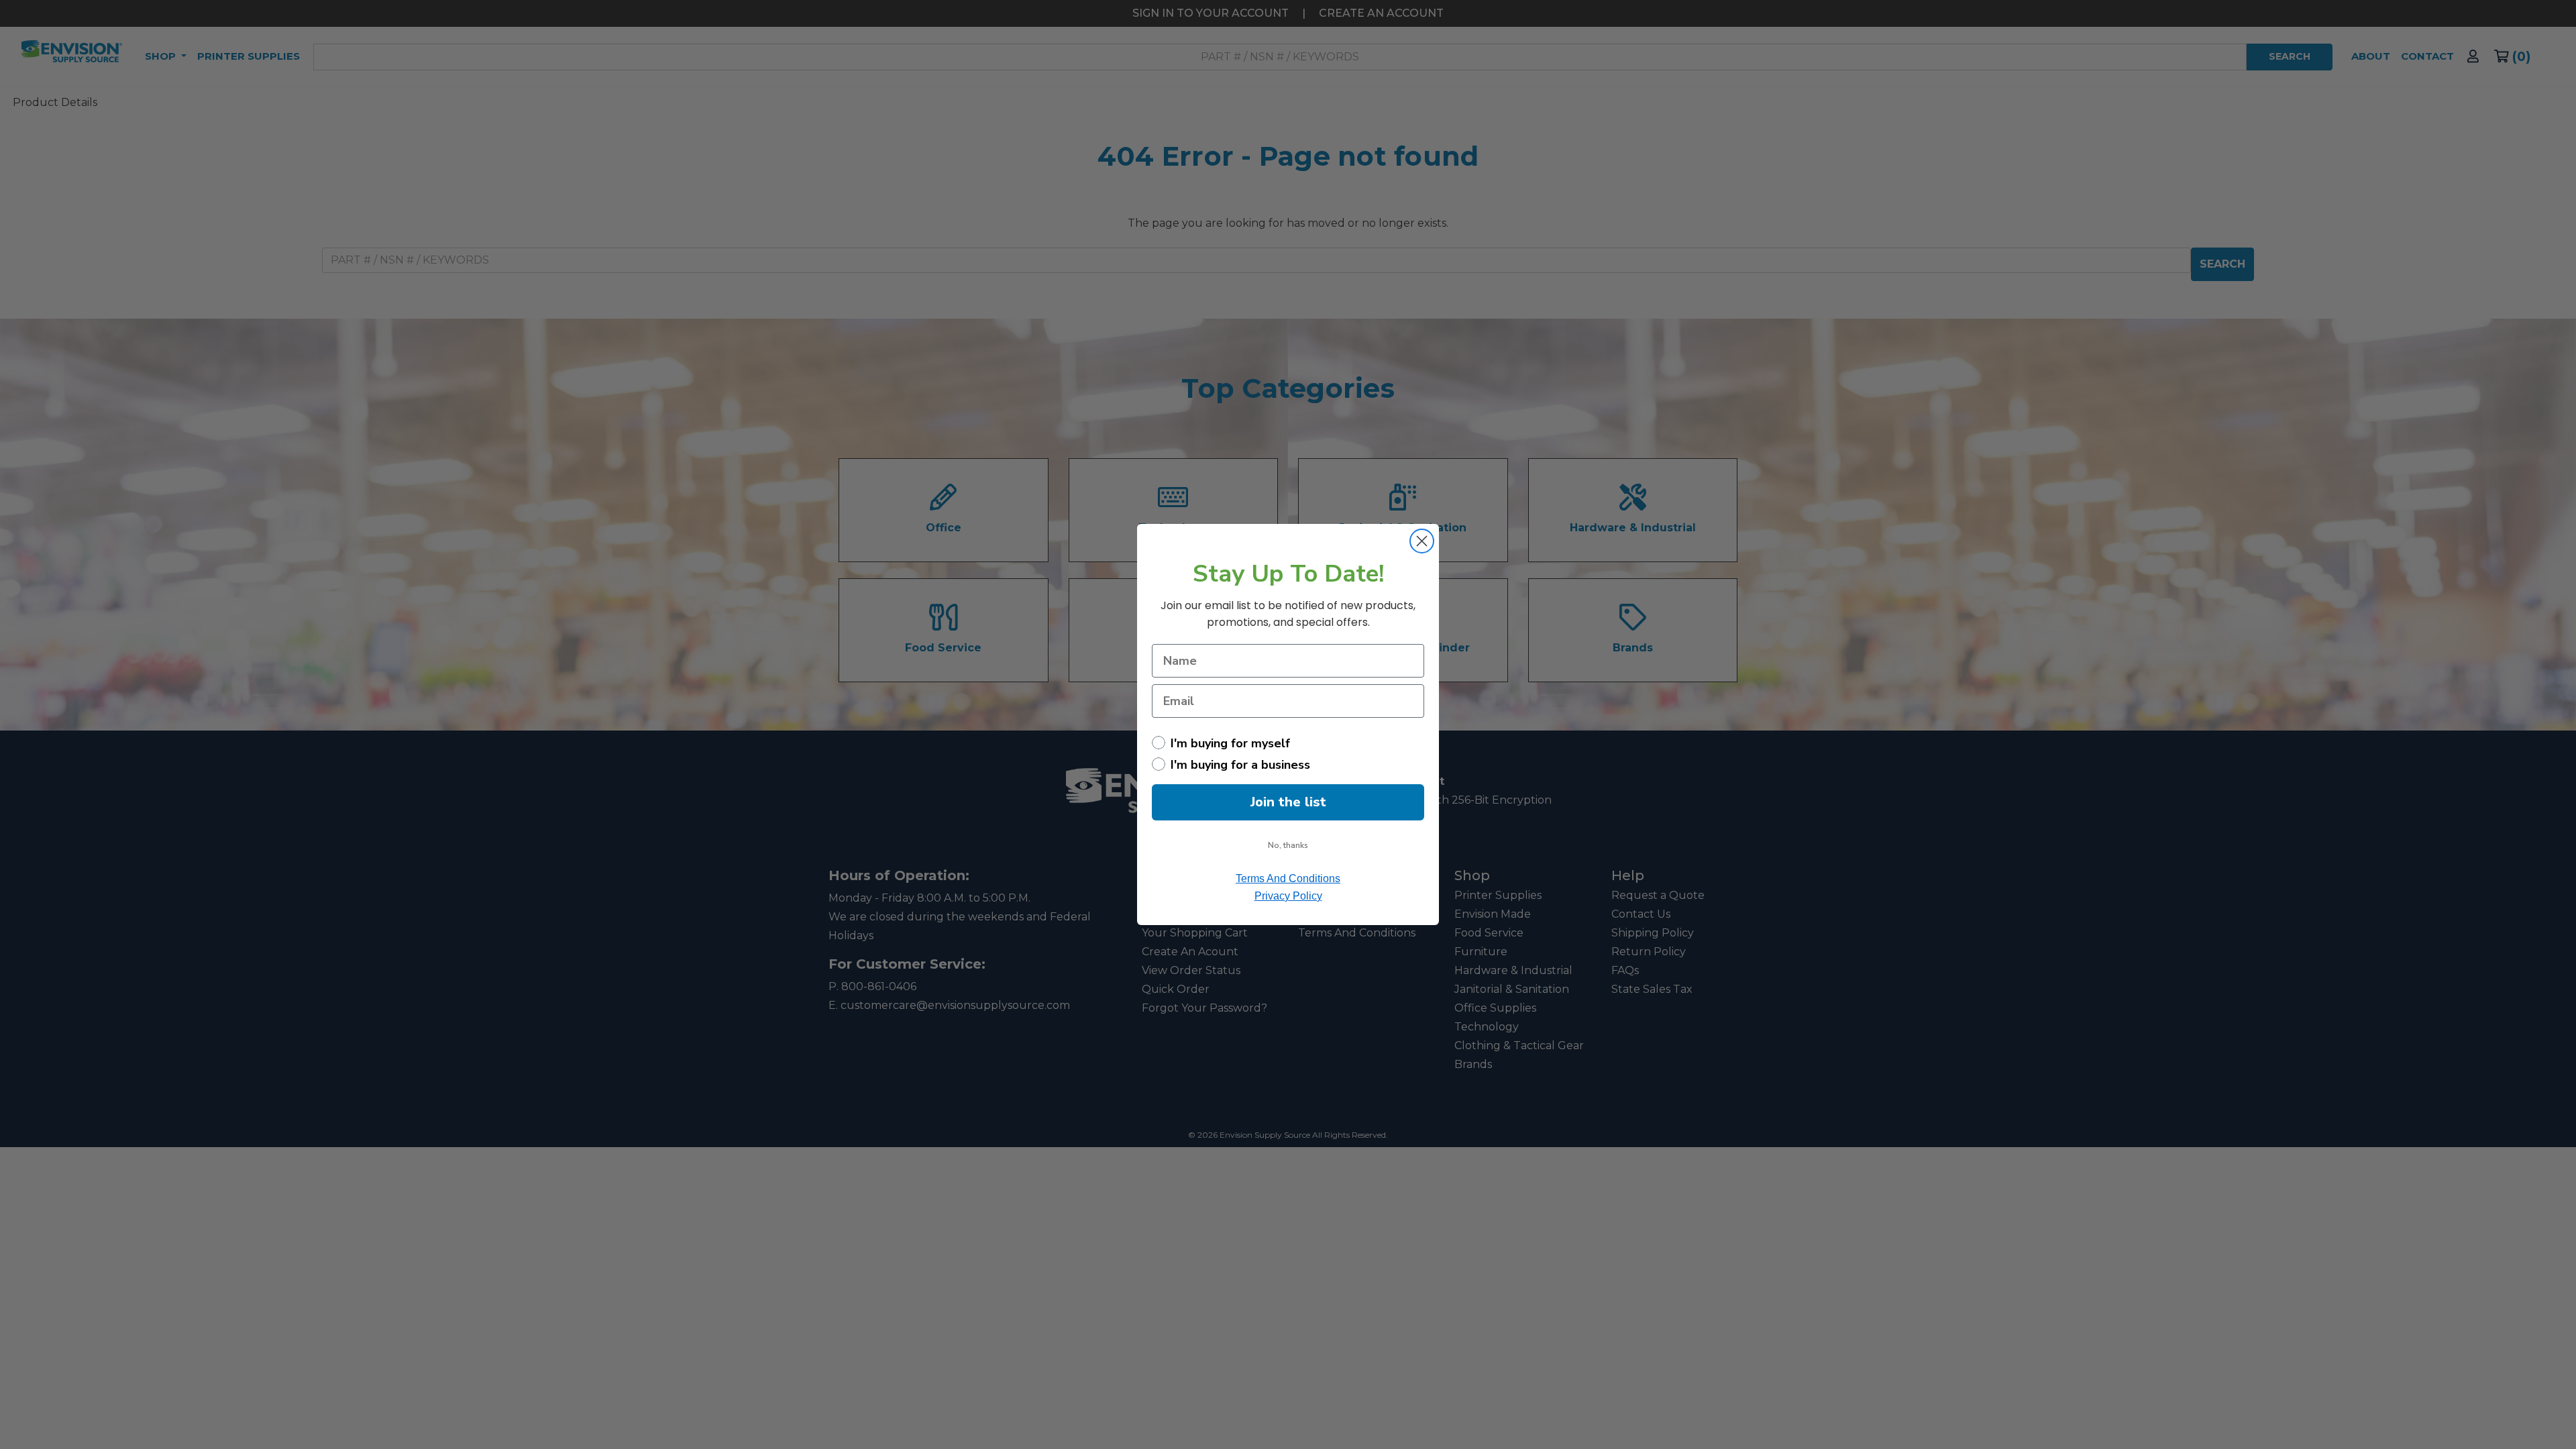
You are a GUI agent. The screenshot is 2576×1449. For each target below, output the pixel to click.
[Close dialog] (1422, 541)
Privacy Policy (1288, 896)
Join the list (1288, 802)
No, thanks (1288, 845)
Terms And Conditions (1288, 878)
